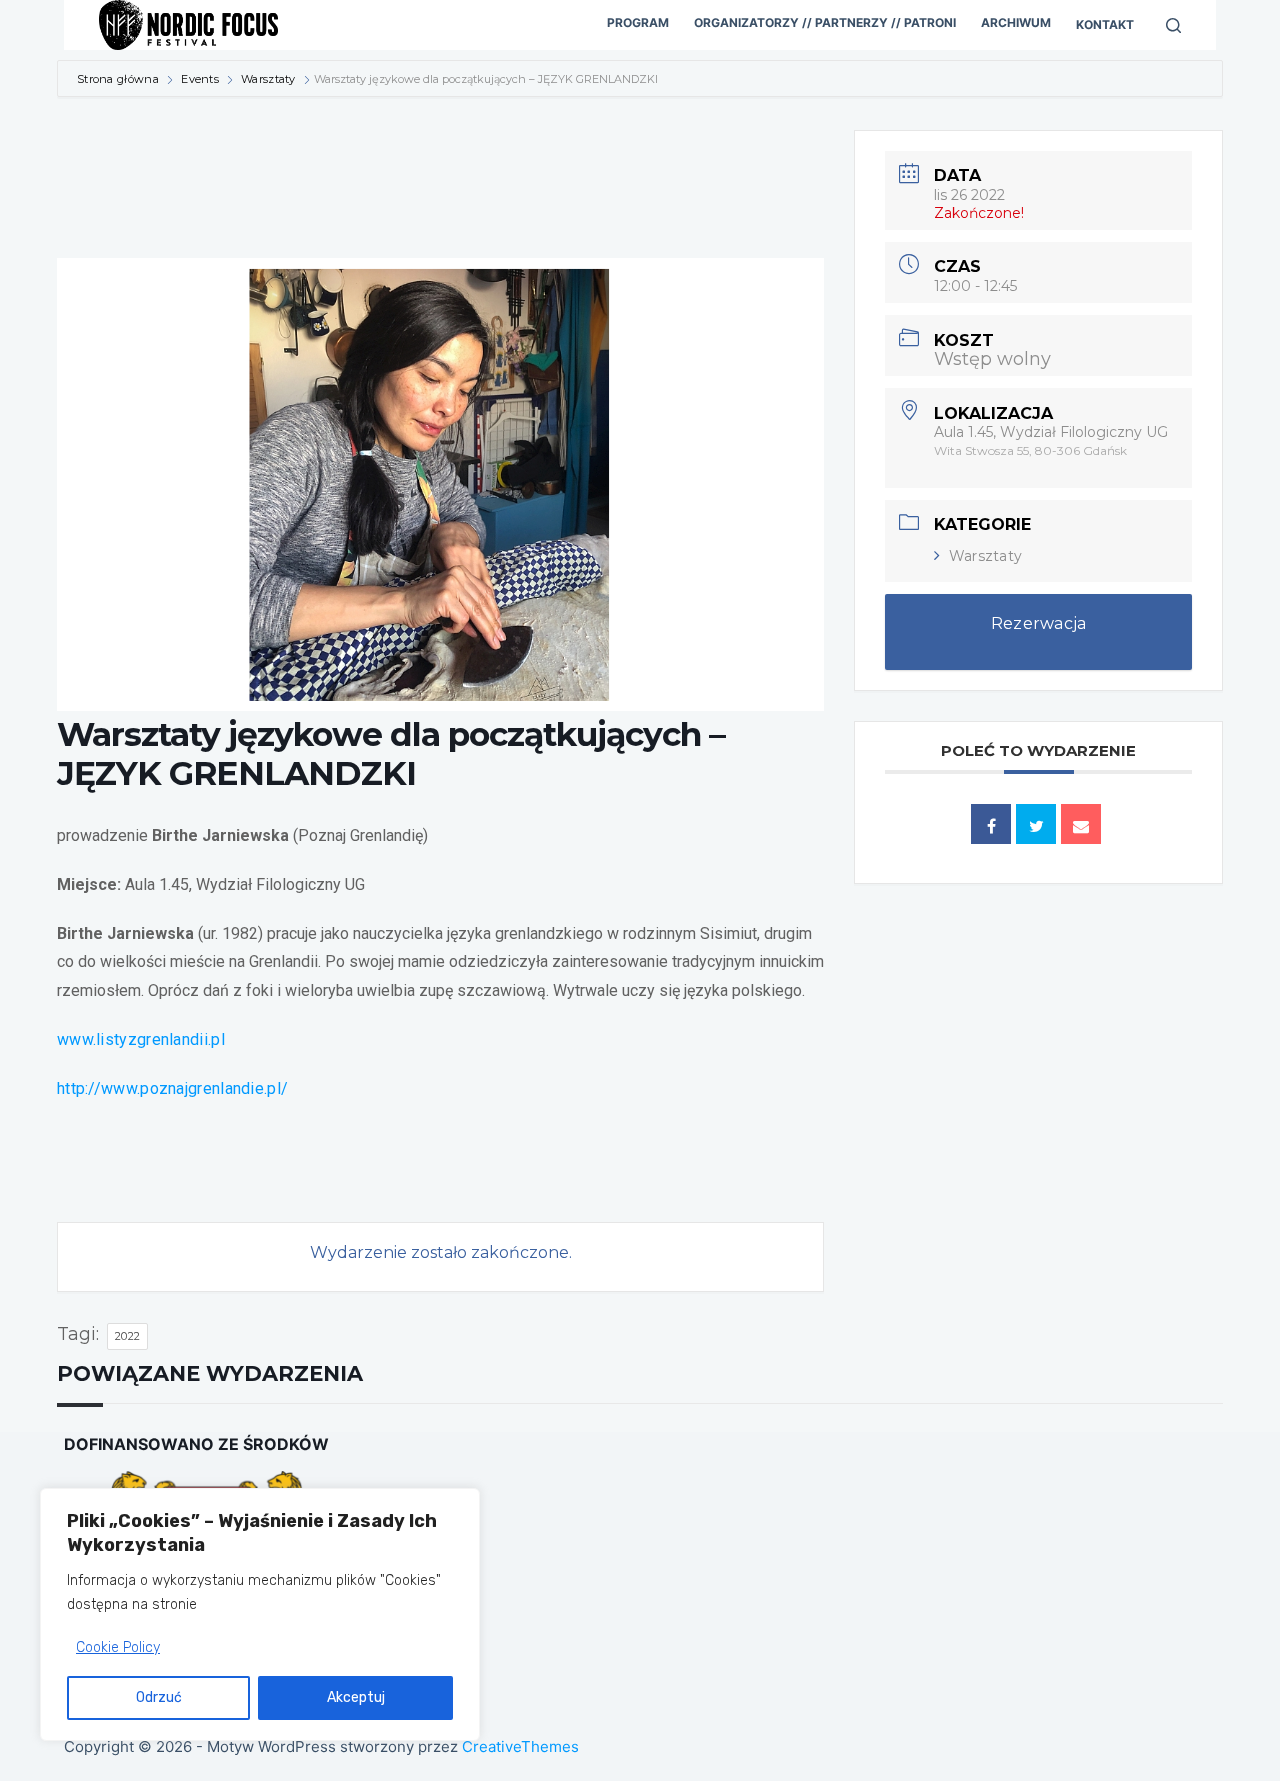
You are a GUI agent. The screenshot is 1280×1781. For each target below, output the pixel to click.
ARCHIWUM (1016, 22)
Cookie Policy (118, 1647)
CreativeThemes (520, 1746)
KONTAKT (1105, 24)
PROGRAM (638, 22)
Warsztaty (268, 79)
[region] (260, 1614)
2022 (127, 1336)
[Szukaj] (1173, 25)
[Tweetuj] (1036, 824)
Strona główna (119, 79)
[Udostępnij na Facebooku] (991, 824)
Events (200, 79)
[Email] (1081, 824)
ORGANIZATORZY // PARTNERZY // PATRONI (825, 22)
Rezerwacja (1039, 623)
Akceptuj (356, 1697)
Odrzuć (159, 1697)
